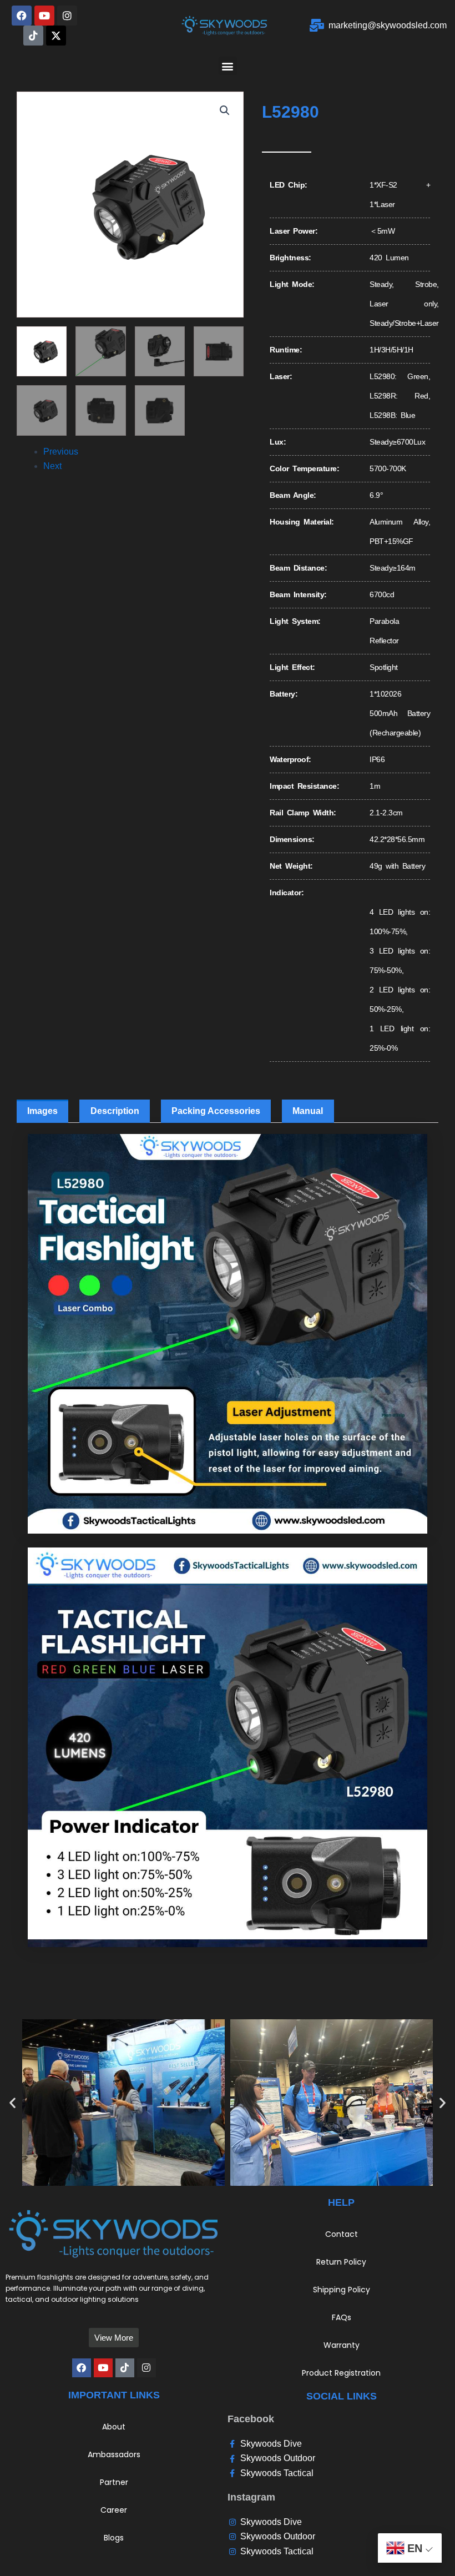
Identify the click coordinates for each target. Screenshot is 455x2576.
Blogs (114, 2538)
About (114, 2427)
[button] (228, 66)
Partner (114, 2482)
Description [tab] (115, 1111)
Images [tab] (42, 1111)
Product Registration (341, 2373)
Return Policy (341, 2262)
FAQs (342, 2317)
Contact (342, 2234)
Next (52, 466)
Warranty (342, 2345)
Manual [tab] (308, 1111)
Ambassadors (114, 2454)
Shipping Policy (342, 2290)
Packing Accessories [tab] (216, 1111)
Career (114, 2510)
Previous (61, 452)
